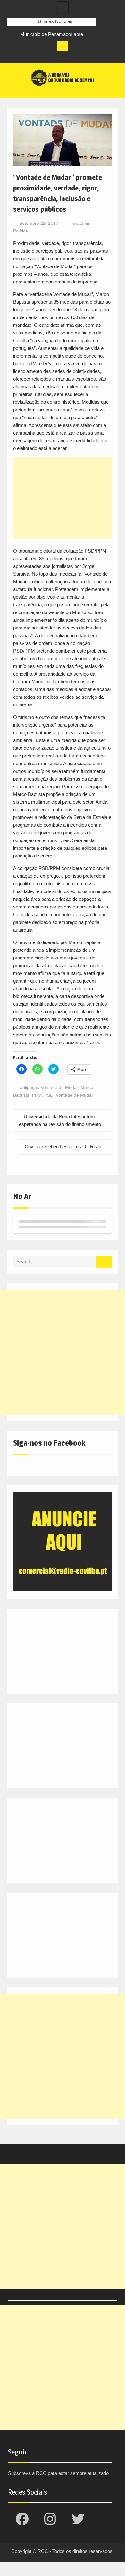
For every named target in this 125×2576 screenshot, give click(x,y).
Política (21, 231)
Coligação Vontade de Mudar (49, 1087)
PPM (37, 1095)
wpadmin (82, 223)
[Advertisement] (63, 498)
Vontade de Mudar (75, 1095)
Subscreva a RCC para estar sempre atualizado (58, 2473)
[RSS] (47, 56)
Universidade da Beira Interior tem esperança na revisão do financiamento (60, 1120)
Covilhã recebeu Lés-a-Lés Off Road (63, 1147)
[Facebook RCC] (12, 56)
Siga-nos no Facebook (49, 1443)
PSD (49, 1095)
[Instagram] (24, 56)
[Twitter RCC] (36, 56)
